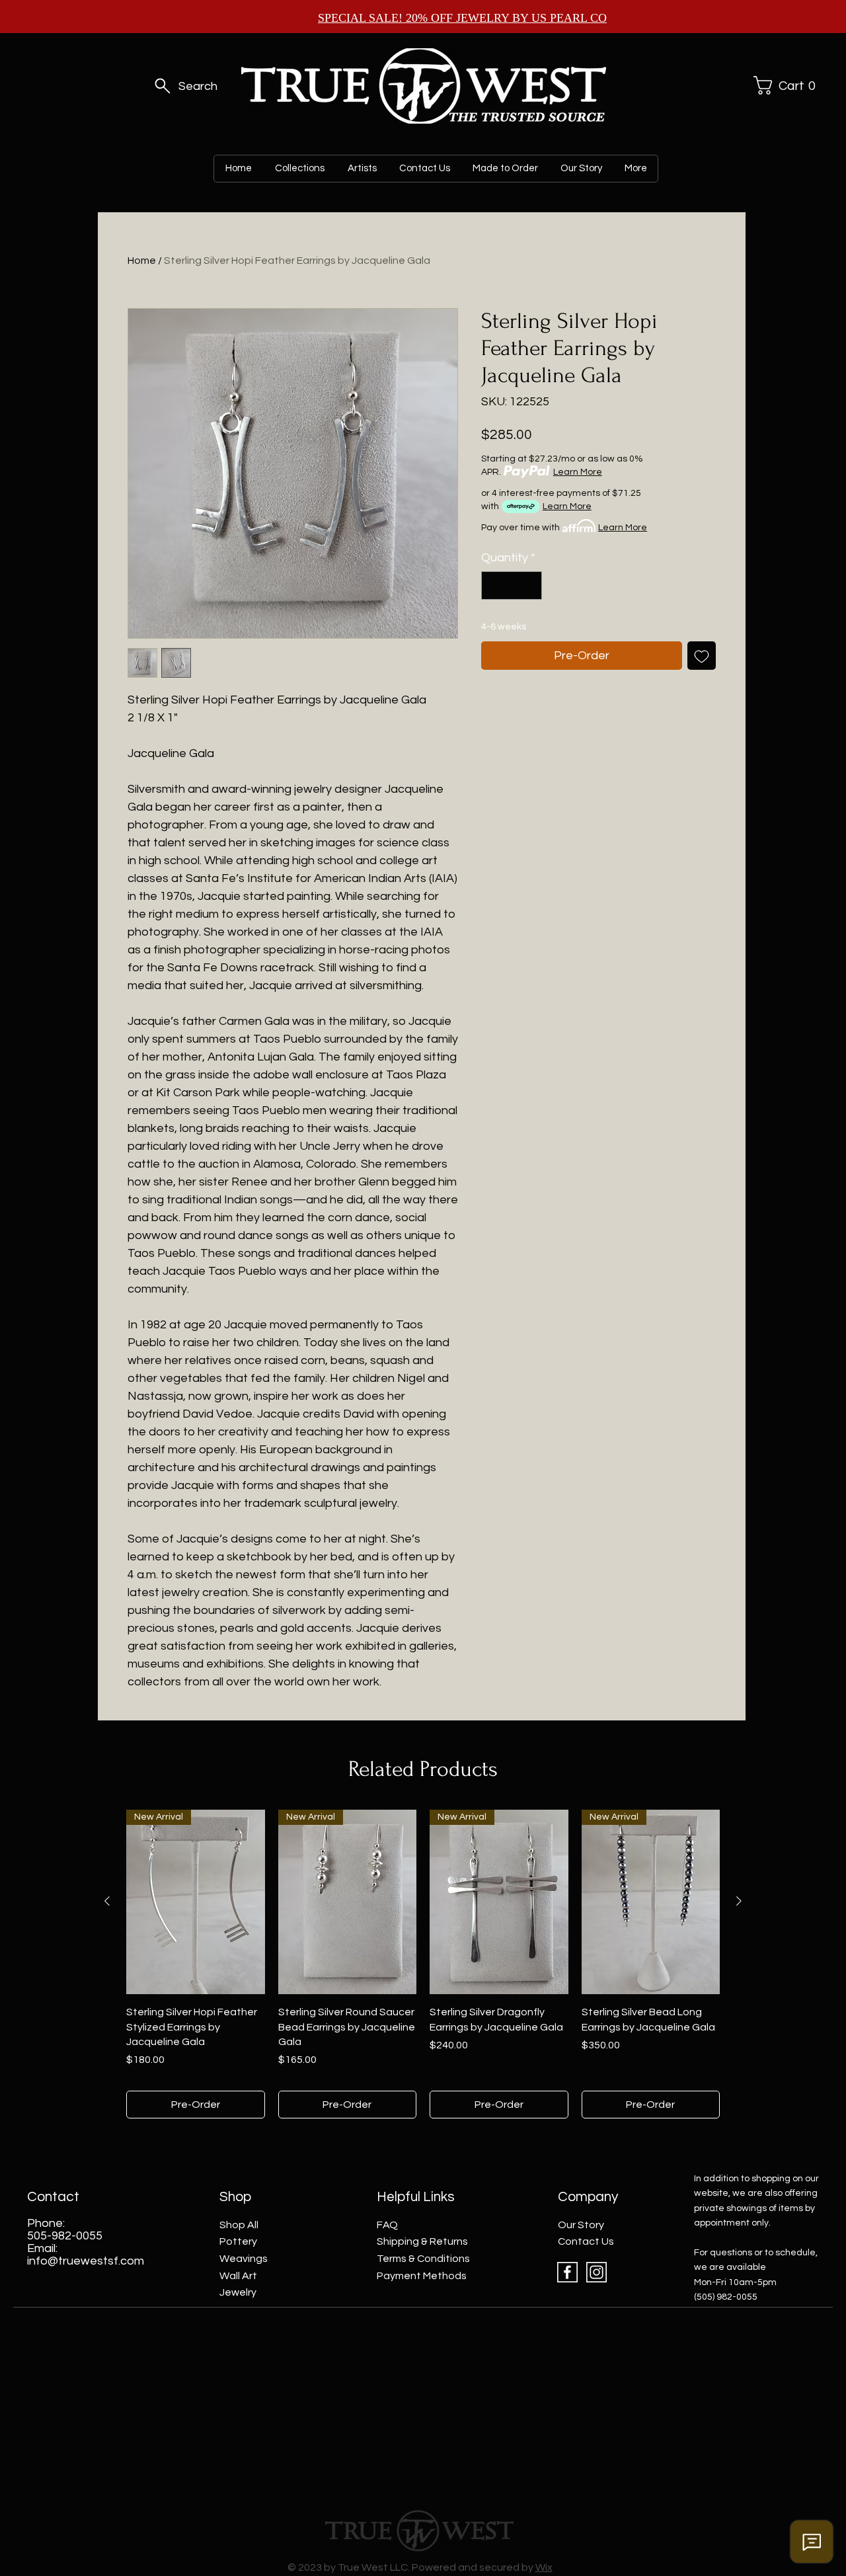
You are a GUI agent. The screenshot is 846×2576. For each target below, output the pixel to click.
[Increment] (530, 585)
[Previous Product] (107, 1901)
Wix (544, 2567)
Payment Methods (422, 2276)
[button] (783, 85)
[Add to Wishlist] (702, 656)
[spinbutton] (512, 585)
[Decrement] (493, 585)
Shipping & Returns (422, 2241)
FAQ (387, 2225)
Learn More (578, 472)
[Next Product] (739, 1901)
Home (142, 261)
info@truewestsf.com (86, 2261)
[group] (423, 1964)
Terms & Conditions (423, 2259)
